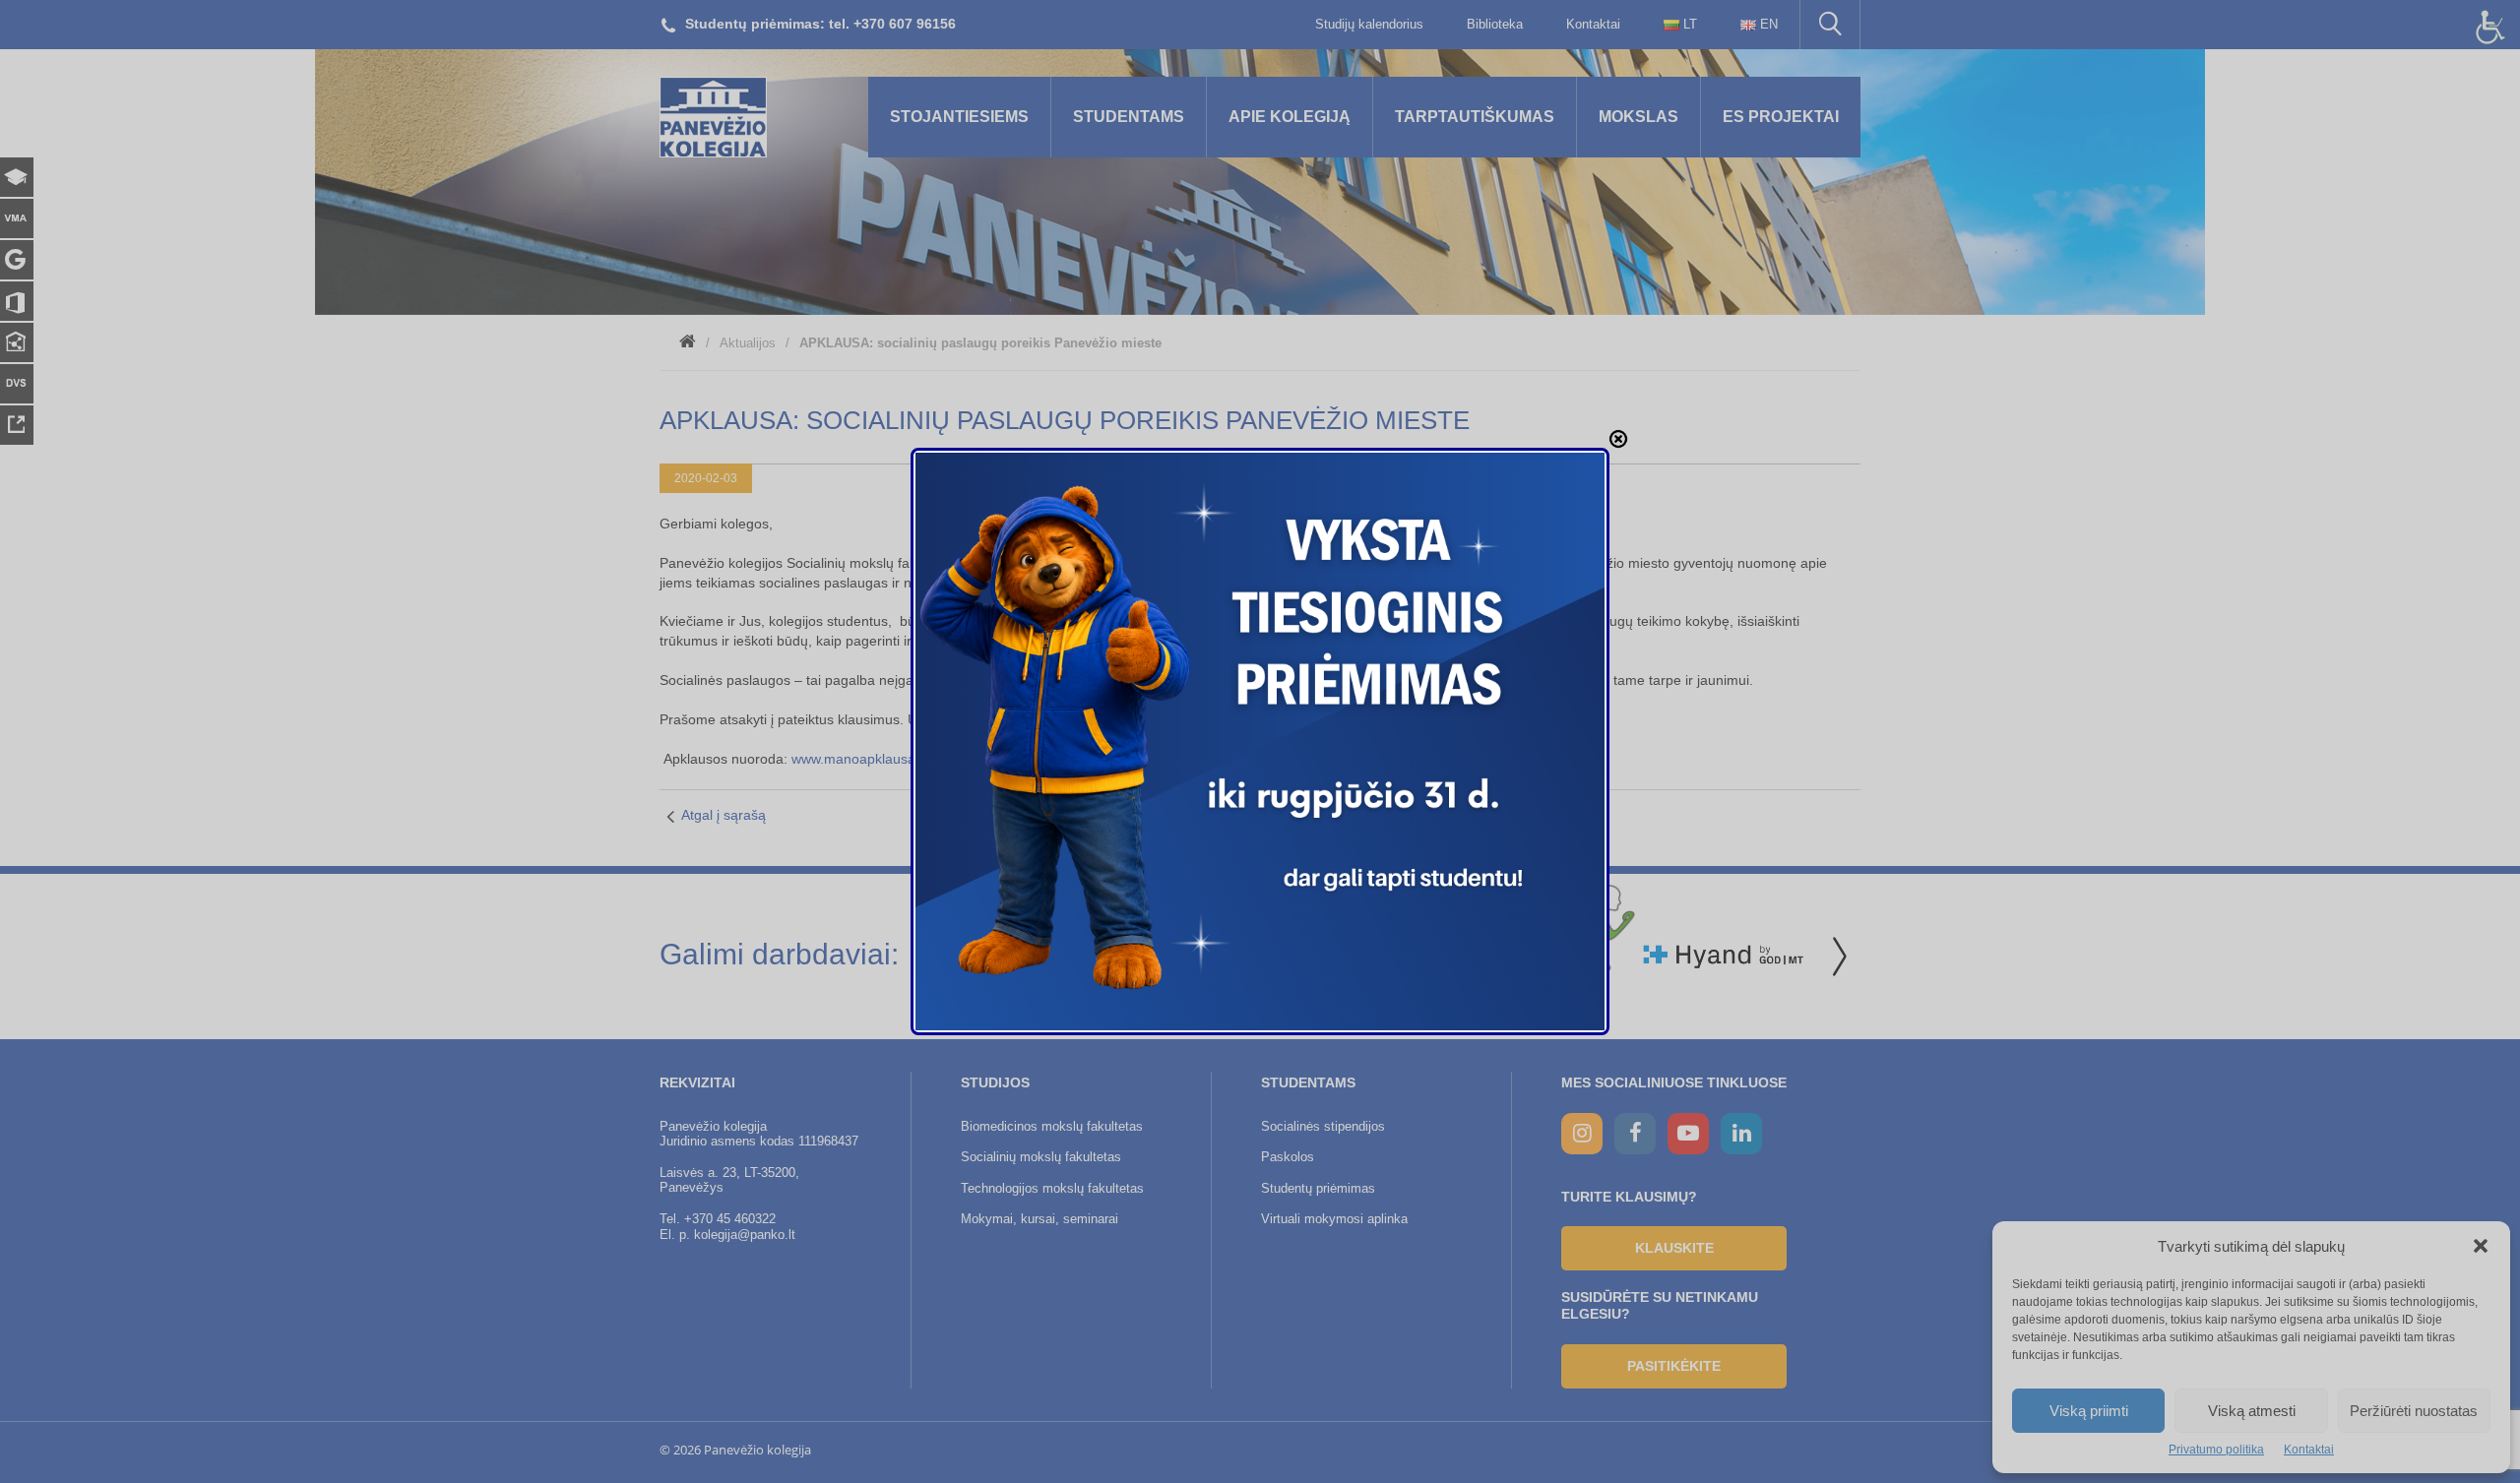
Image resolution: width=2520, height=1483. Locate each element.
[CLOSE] (1618, 439)
